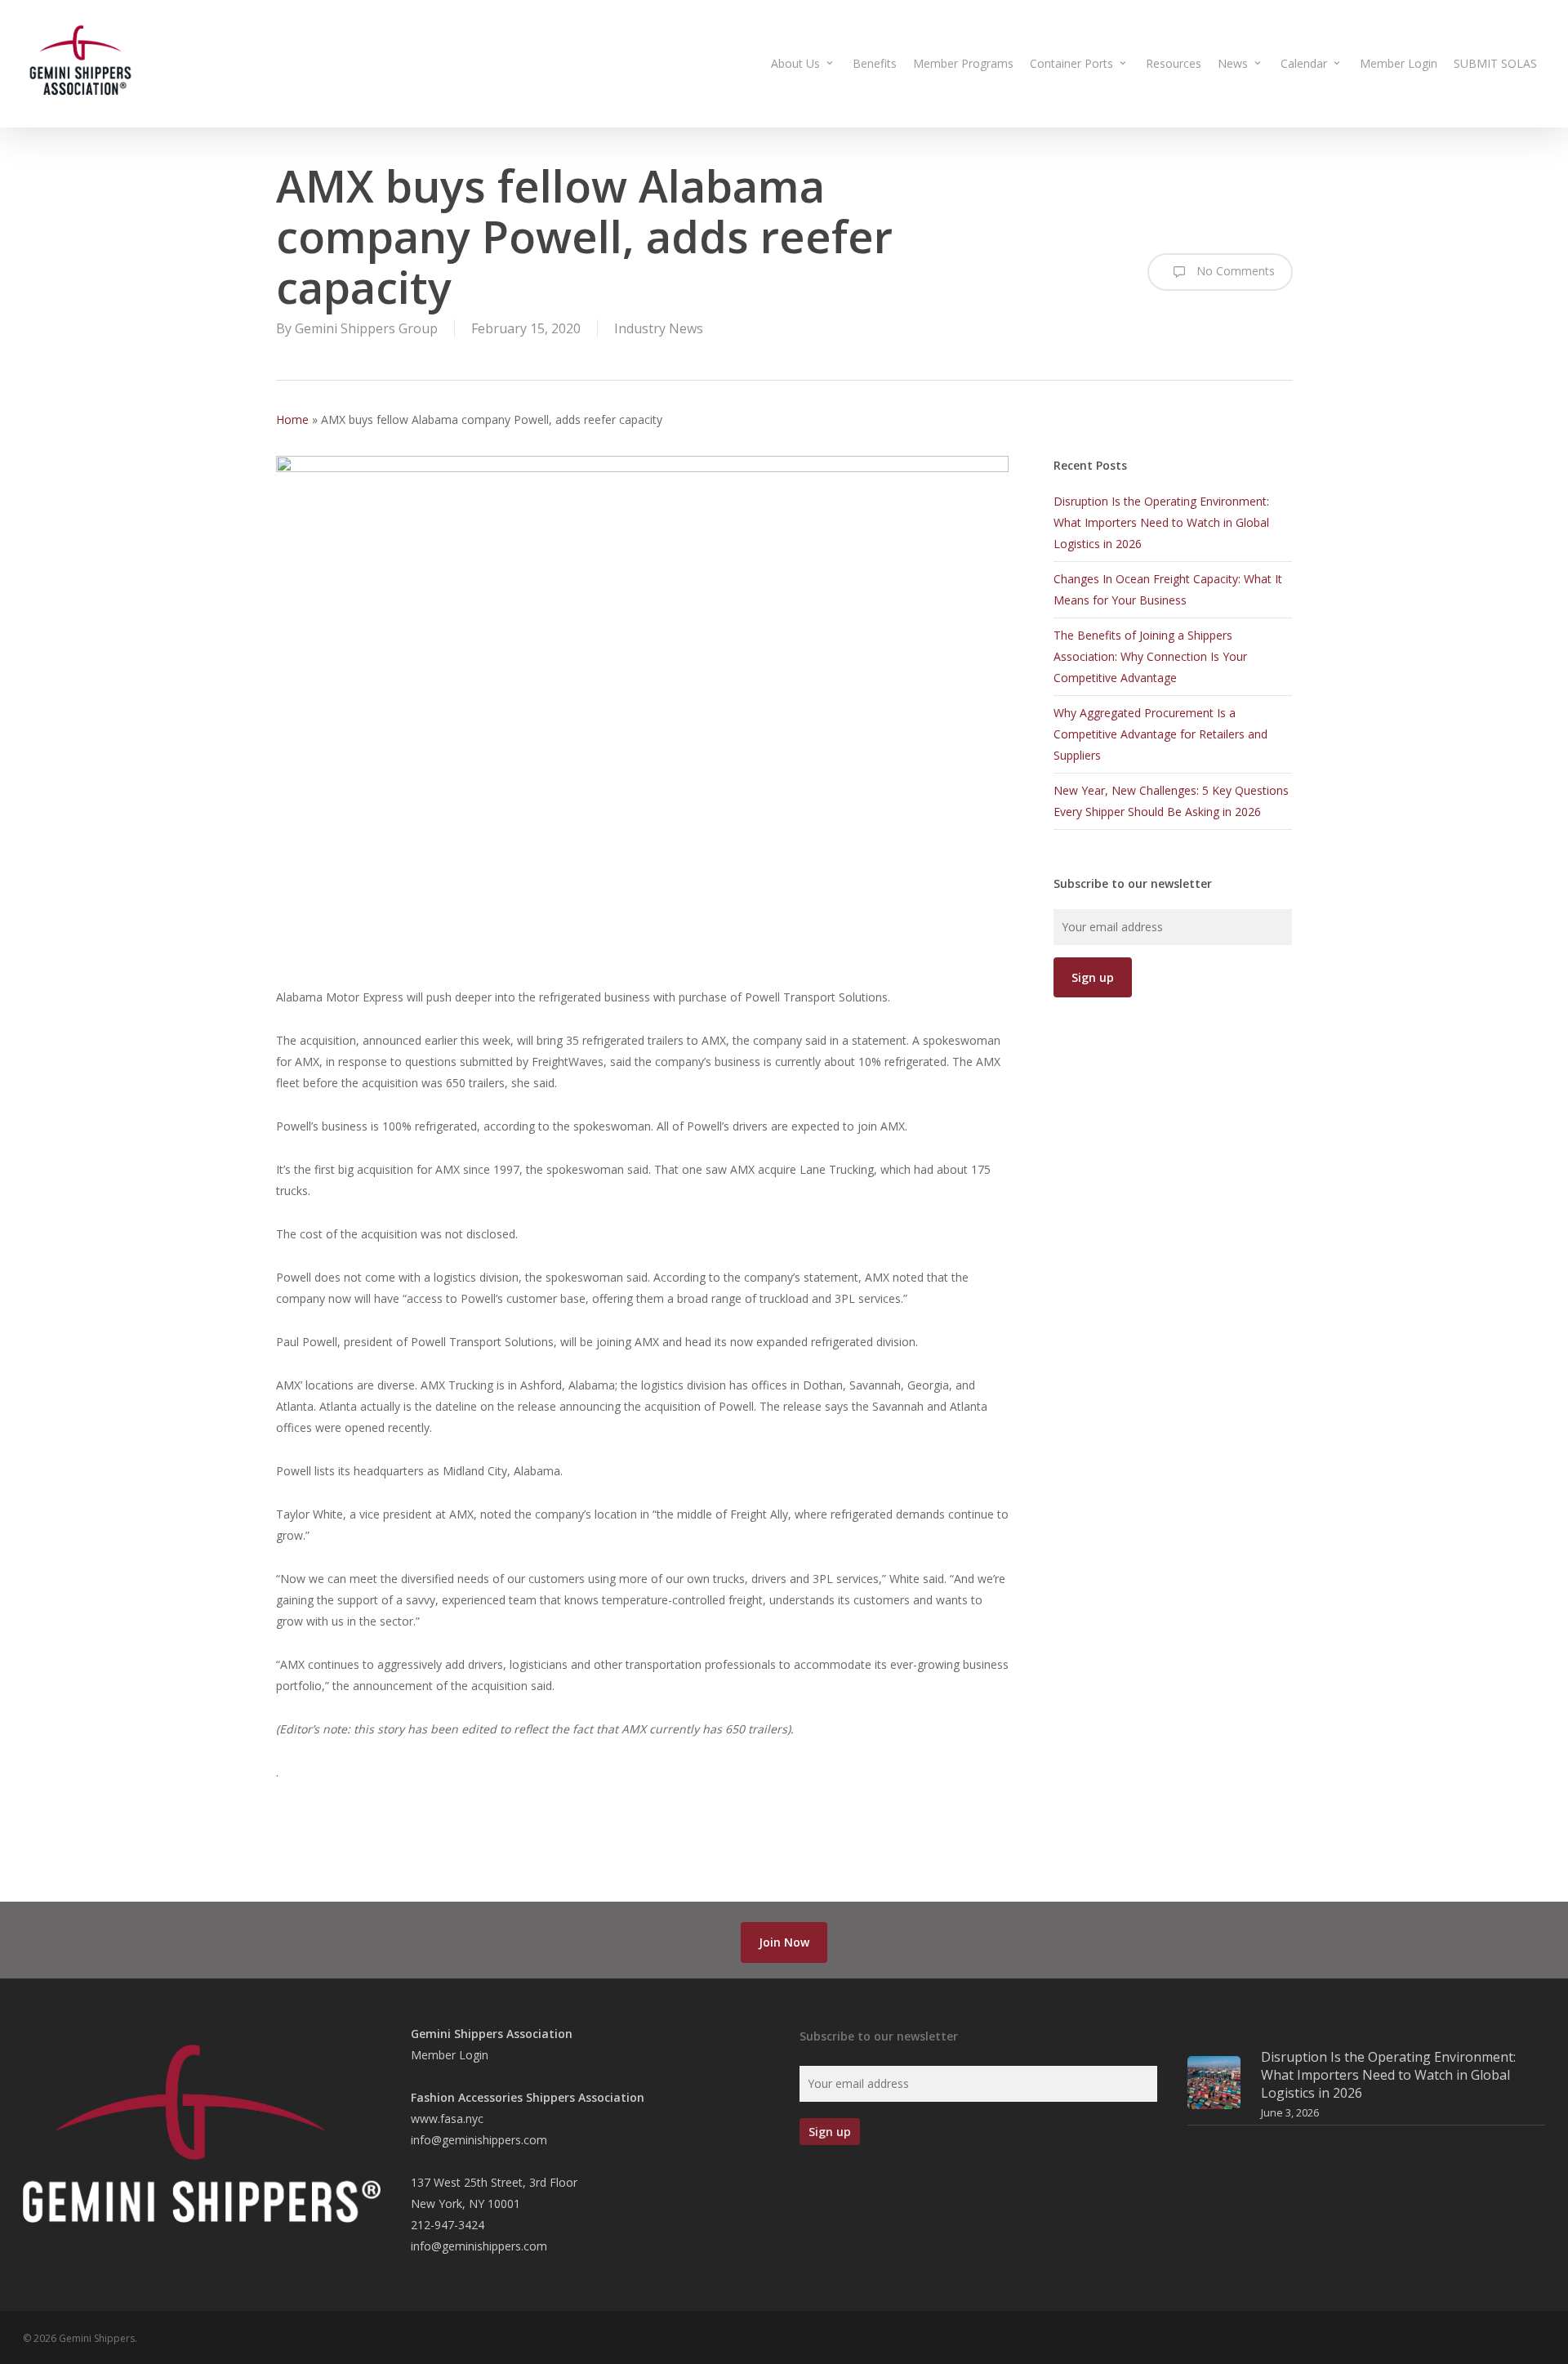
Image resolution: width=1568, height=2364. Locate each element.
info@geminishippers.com (479, 2140)
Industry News (659, 328)
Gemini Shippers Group (366, 328)
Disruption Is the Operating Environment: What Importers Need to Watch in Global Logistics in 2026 (1161, 522)
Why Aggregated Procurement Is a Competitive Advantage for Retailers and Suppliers (1160, 734)
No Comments (1234, 271)
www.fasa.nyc (447, 2119)
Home (292, 419)
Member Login (450, 2055)
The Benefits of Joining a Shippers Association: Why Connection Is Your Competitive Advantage (1150, 656)
